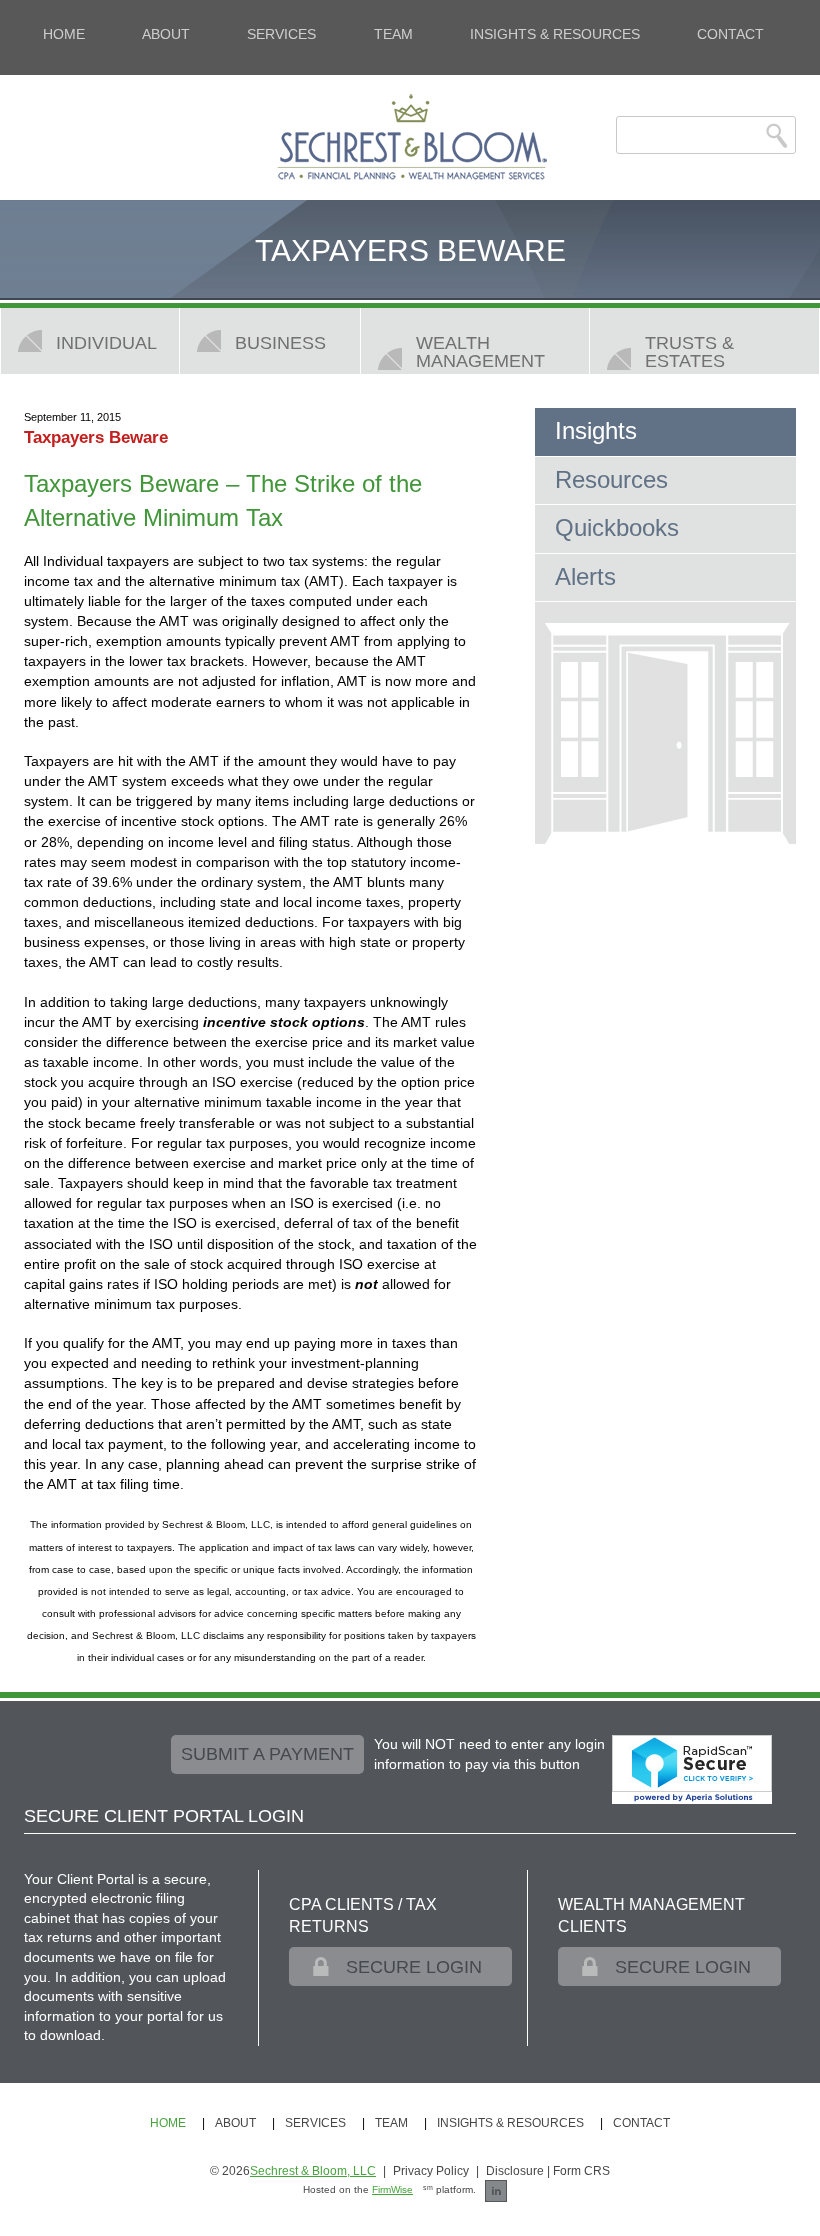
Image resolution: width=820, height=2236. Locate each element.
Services (281, 34)
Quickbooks (617, 527)
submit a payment (267, 1754)
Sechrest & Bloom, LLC (313, 2171)
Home (64, 34)
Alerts (585, 576)
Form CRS (581, 2171)
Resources (611, 479)
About (166, 34)
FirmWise (392, 2189)
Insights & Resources (555, 34)
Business (280, 342)
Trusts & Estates (689, 351)
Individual (106, 342)
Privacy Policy (431, 2171)
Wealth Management (480, 351)
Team (393, 34)
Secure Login (414, 1967)
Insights (596, 430)
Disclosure (515, 2171)
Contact (730, 34)
